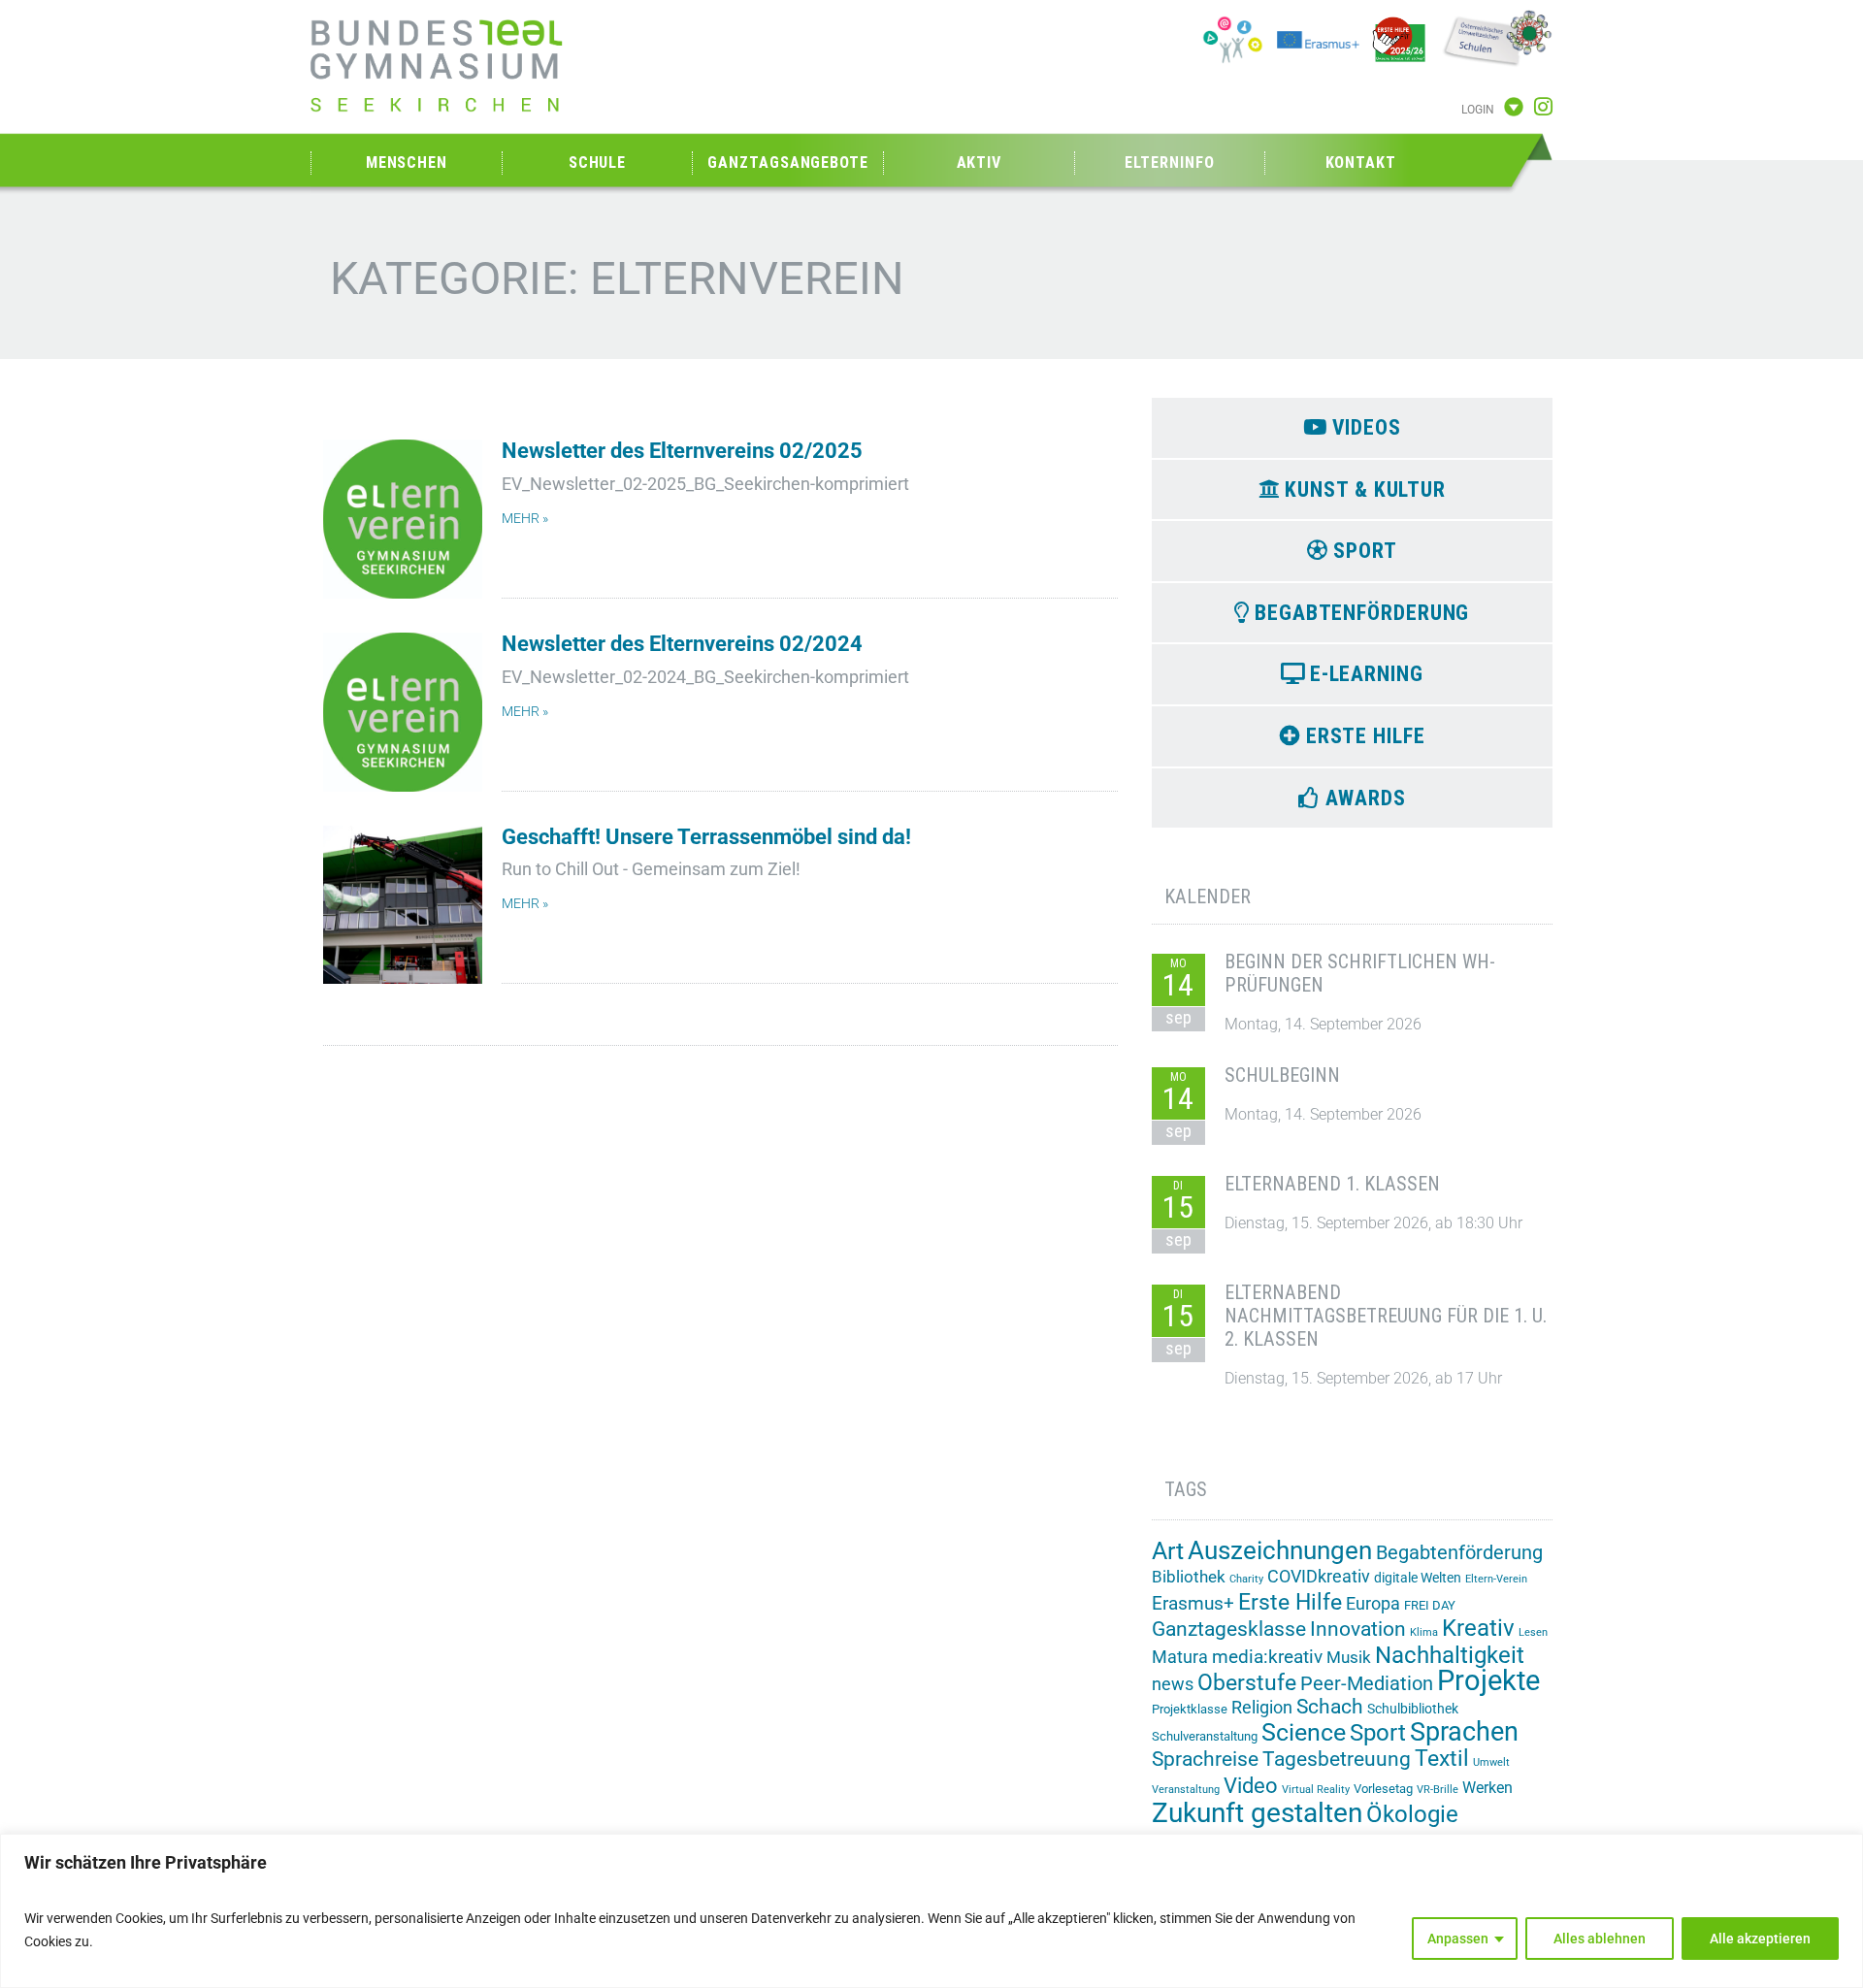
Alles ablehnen (1600, 1939)
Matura (1180, 1657)
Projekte (1488, 1680)
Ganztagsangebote (787, 163)
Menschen (407, 163)
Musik (1349, 1657)
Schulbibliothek (1413, 1709)
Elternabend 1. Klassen (1332, 1184)
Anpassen (1458, 1939)
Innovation (1358, 1629)
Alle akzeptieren (1760, 1939)
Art (1168, 1551)
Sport (1378, 1732)
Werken (1487, 1788)
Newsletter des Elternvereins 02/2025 (682, 451)
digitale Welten (1418, 1578)
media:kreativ (1267, 1657)
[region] (931, 1911)
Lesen (1533, 1632)
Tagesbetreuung (1337, 1759)
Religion (1262, 1707)
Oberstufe (1247, 1683)
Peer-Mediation (1367, 1684)
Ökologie (1412, 1814)
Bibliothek (1189, 1577)
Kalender (1208, 896)
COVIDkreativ (1319, 1577)
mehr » (525, 519)
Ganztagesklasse (1229, 1629)
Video (1251, 1785)
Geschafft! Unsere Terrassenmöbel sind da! (706, 837)
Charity (1246, 1579)
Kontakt (1361, 163)
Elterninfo (1169, 163)
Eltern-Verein (1496, 1579)
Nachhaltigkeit (1450, 1655)
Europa (1373, 1603)
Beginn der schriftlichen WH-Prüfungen (1360, 973)
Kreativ (1478, 1628)
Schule (597, 163)
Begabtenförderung (1459, 1553)
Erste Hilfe (1290, 1602)
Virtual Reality (1316, 1790)
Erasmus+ (1193, 1603)
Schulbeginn (1282, 1075)
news (1173, 1684)
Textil (1442, 1759)
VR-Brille (1438, 1790)
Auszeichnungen (1280, 1550)
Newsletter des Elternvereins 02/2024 (682, 644)
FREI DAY (1430, 1605)
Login (1478, 110)
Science (1304, 1732)
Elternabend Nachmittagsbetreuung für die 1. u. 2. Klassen (1386, 1316)
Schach (1330, 1707)
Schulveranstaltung (1205, 1736)
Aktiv (980, 163)
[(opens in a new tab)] (403, 712)
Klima (1424, 1632)
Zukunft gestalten (1257, 1813)
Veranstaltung (1186, 1790)
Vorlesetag (1383, 1789)
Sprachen (1464, 1732)
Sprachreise (1205, 1759)
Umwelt (1491, 1762)
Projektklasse (1190, 1709)
